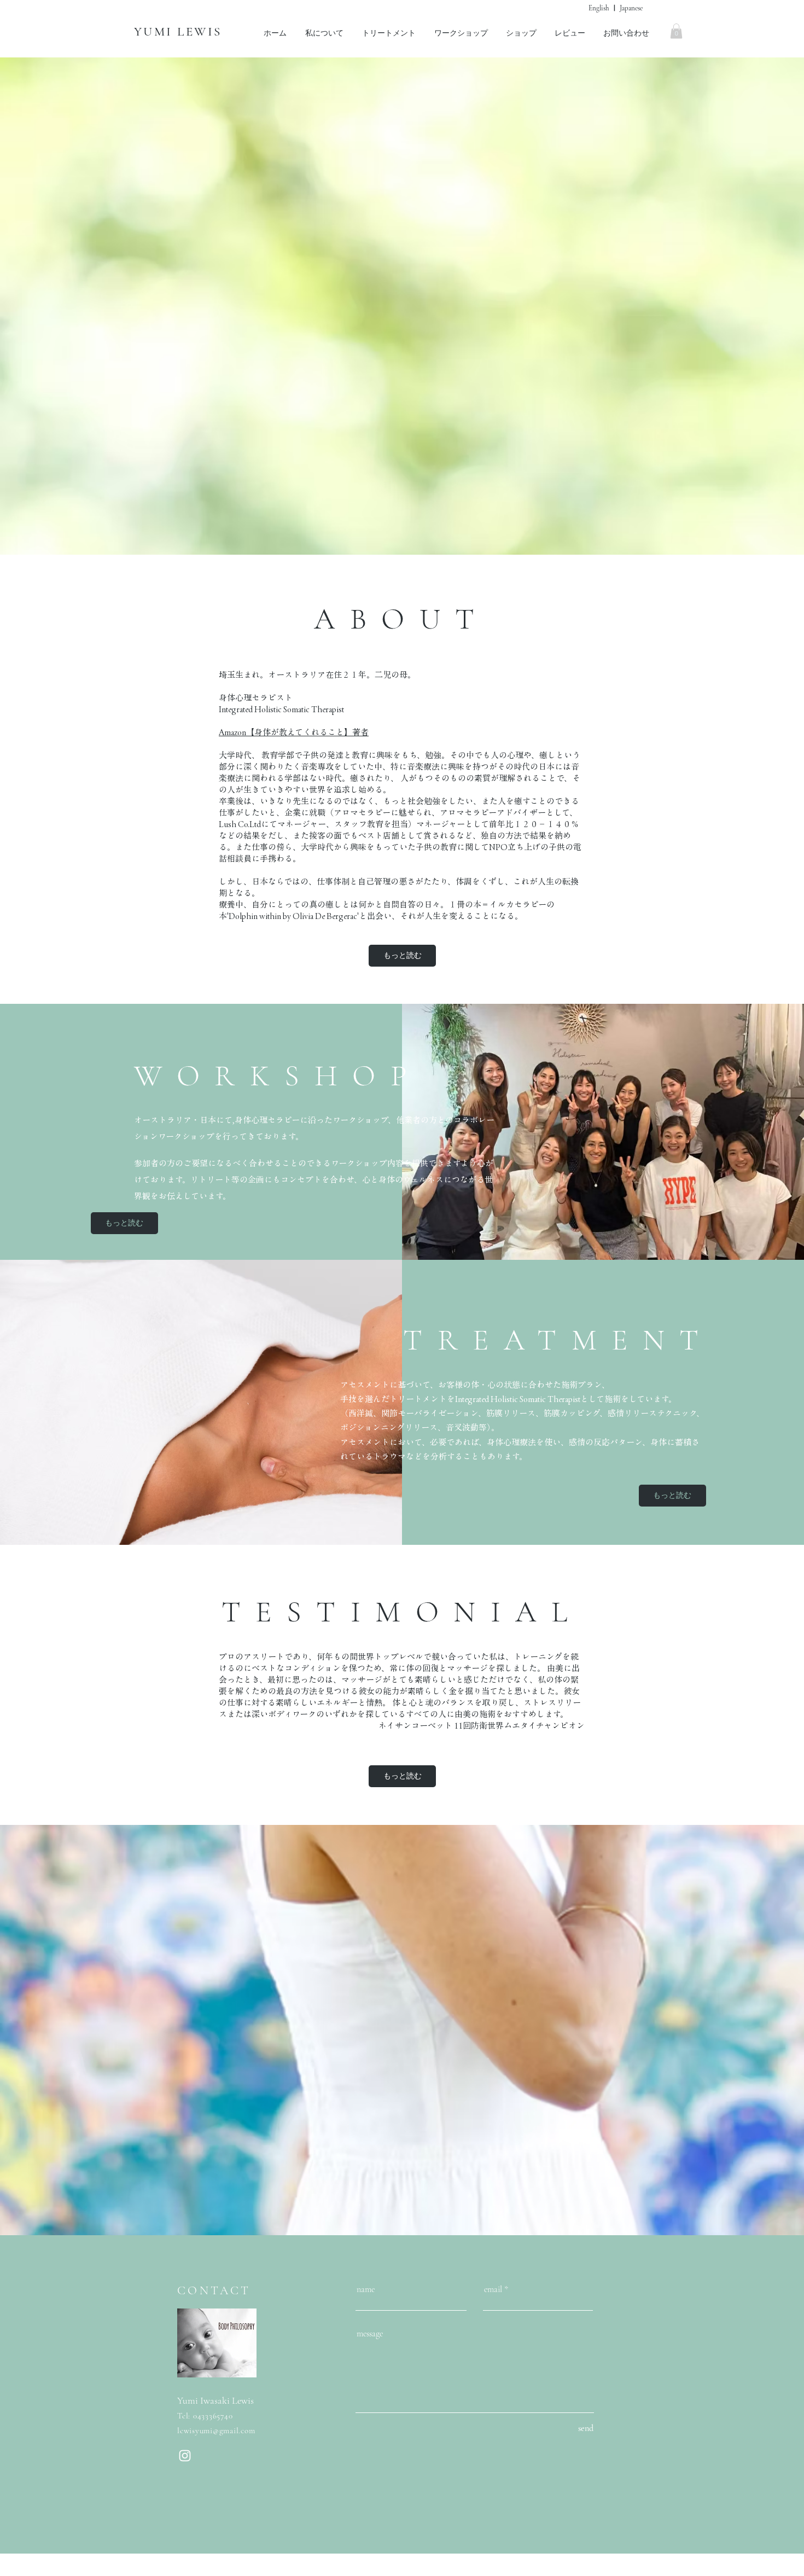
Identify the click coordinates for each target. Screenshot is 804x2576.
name (366, 2289)
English (599, 8)
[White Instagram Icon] (185, 2456)
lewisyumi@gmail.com (216, 2430)
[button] (676, 31)
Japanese (631, 8)
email (493, 2289)
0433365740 (213, 2416)
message (370, 2334)
